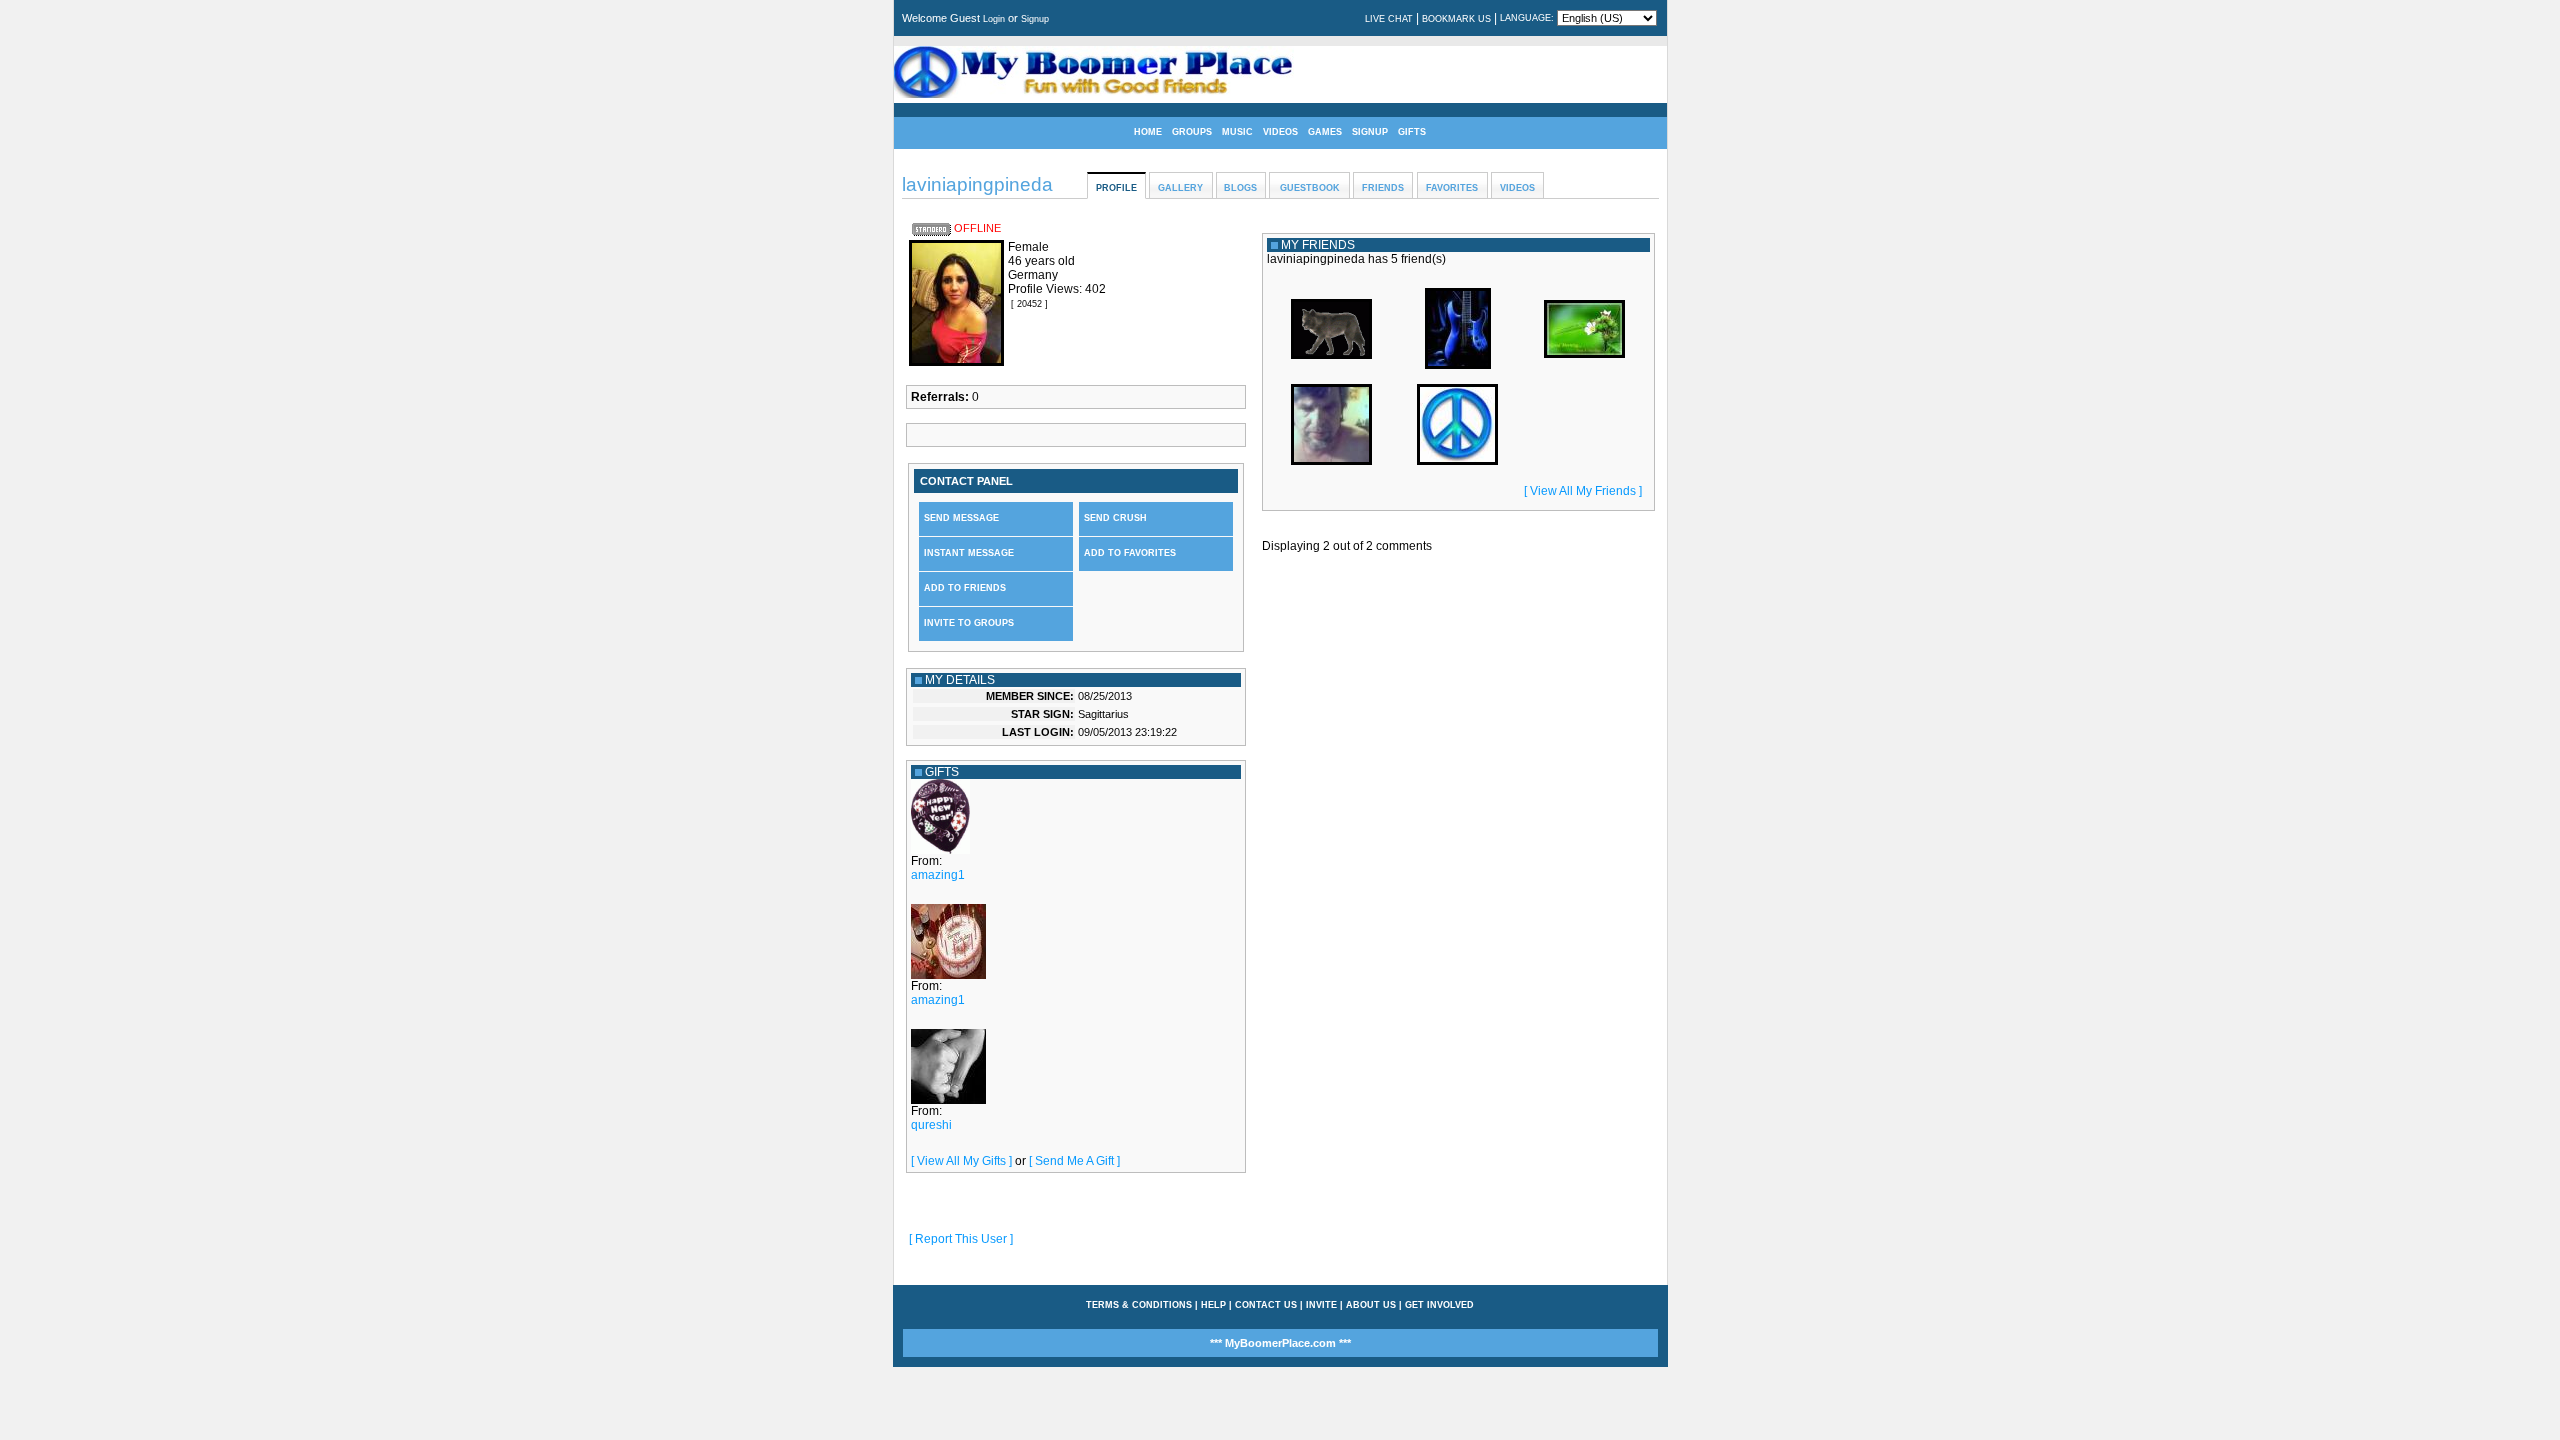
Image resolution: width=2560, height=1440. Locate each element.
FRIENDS (1383, 188)
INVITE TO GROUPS (969, 623)
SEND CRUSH (1115, 518)
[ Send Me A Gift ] (1074, 1161)
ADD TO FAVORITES (1130, 553)
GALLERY (1180, 188)
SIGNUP (1370, 132)
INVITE (1321, 1305)
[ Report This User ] (961, 1239)
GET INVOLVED (1439, 1305)
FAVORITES (1452, 188)
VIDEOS (1280, 132)
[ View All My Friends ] (1583, 491)
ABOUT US (1371, 1305)
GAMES (1325, 132)
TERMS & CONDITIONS (1139, 1305)
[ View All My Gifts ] (961, 1161)
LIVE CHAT (1389, 19)
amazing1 (938, 875)
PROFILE (1116, 188)
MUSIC (1237, 132)
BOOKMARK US (1456, 19)
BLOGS (1240, 188)
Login (994, 19)
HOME (1148, 132)
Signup (1035, 19)
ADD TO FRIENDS (965, 588)
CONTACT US (1266, 1305)
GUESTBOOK (1310, 188)
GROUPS (1192, 132)
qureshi (931, 1125)
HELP (1213, 1305)
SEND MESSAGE (961, 518)
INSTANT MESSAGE (969, 553)
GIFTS (1412, 132)
